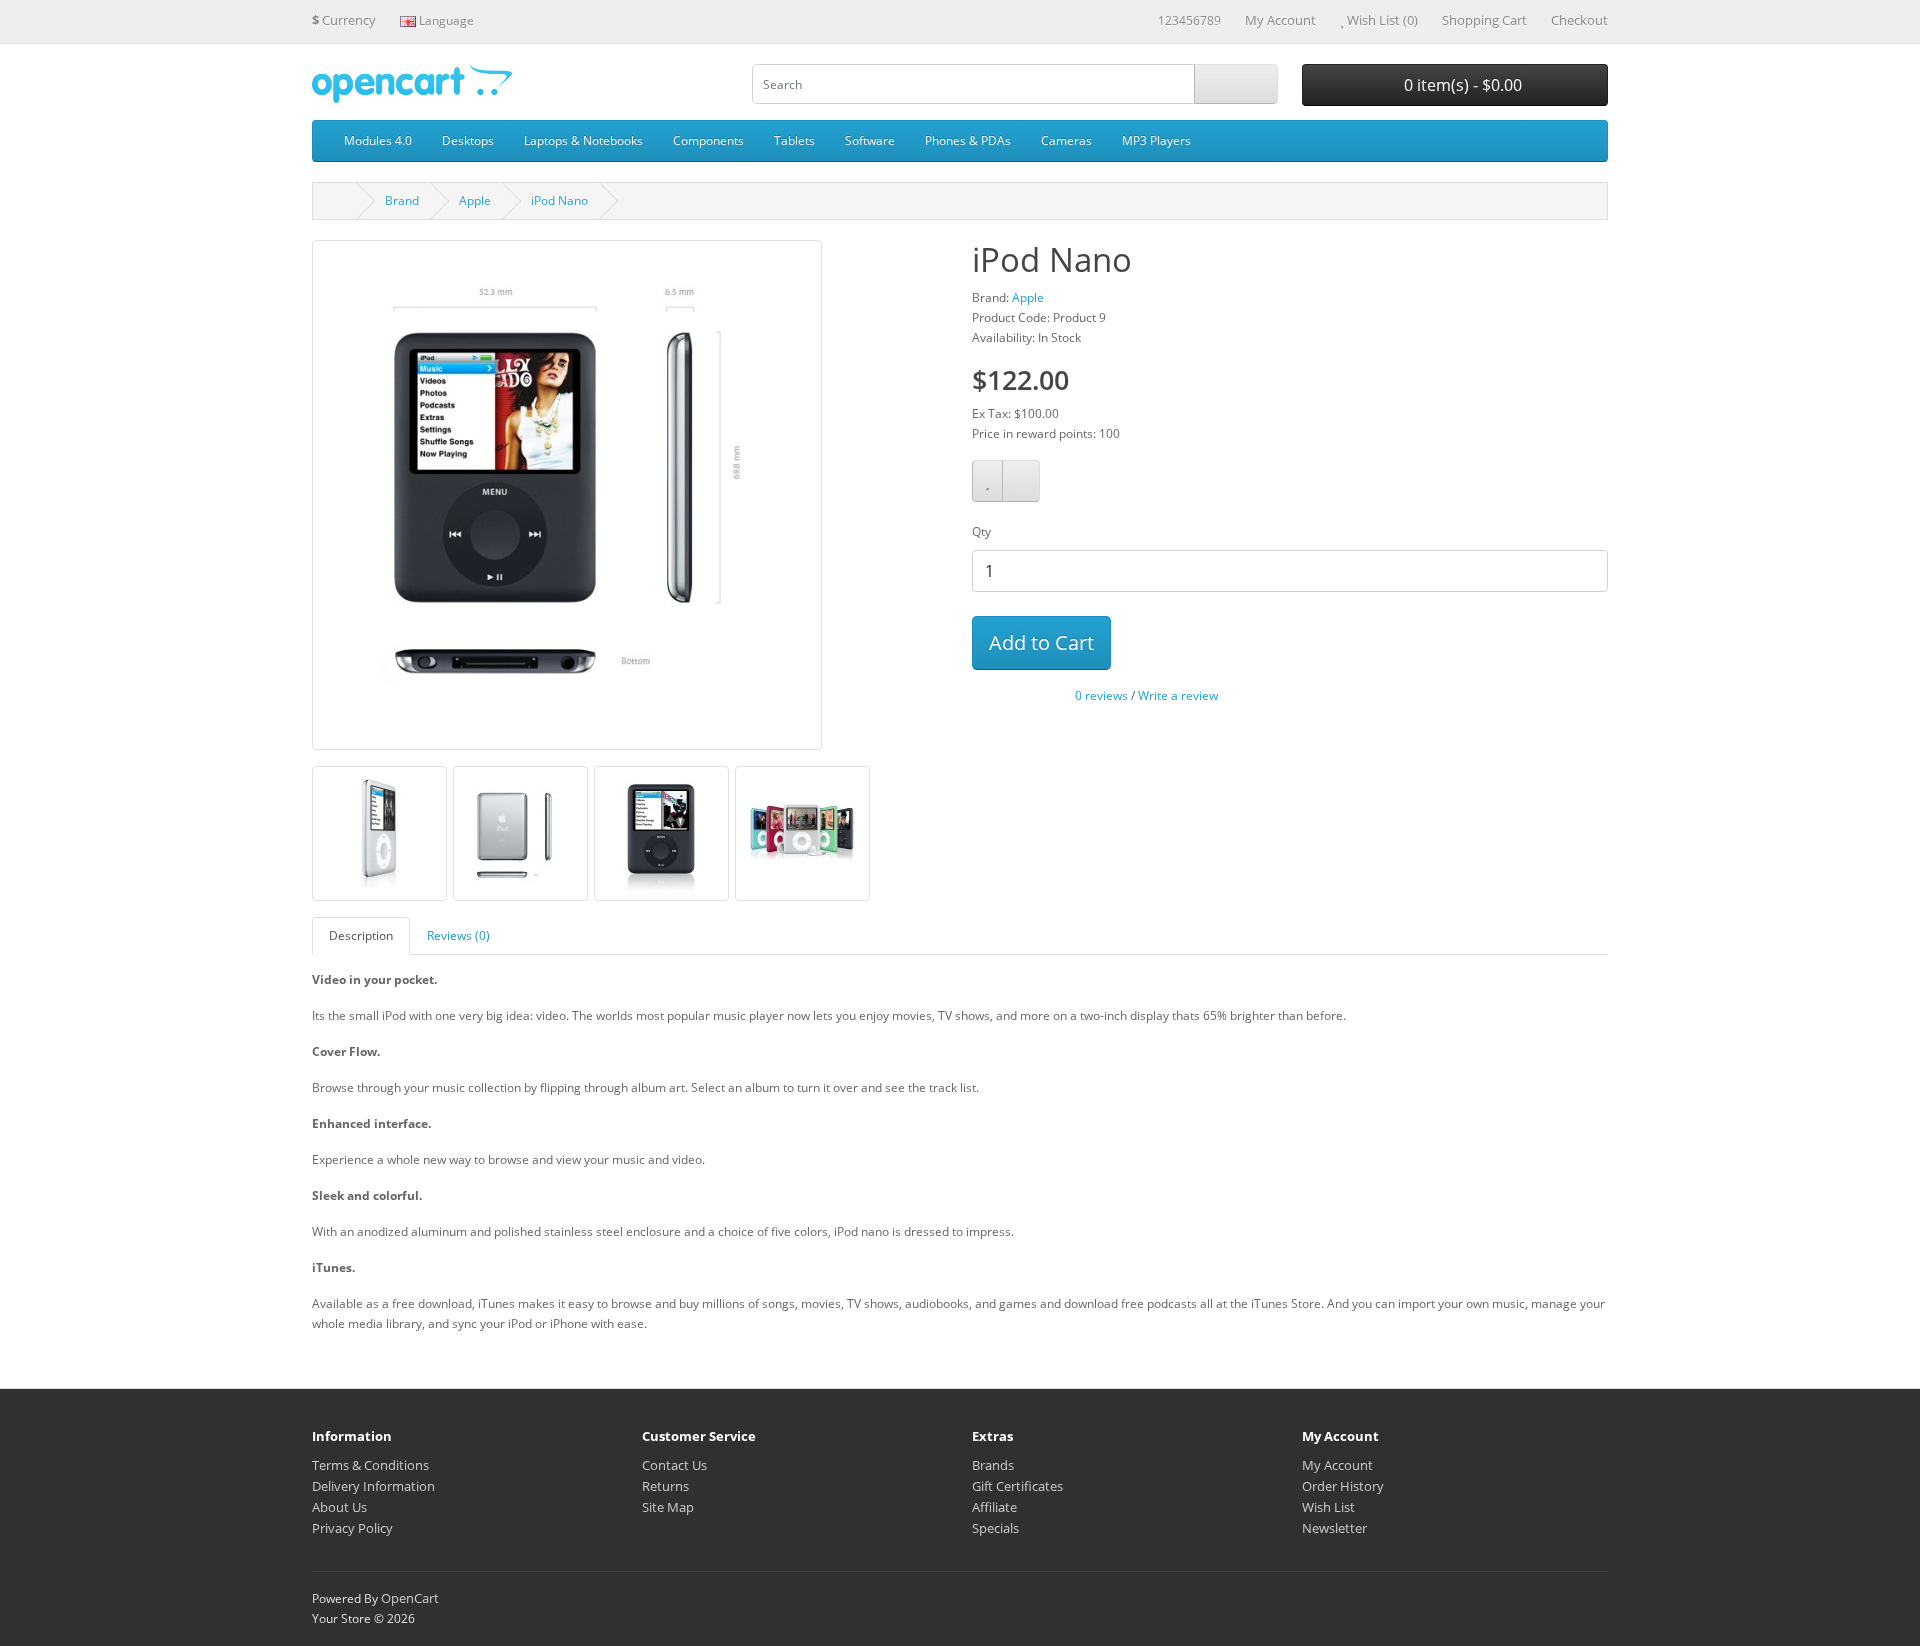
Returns (665, 1486)
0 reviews (1101, 695)
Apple (475, 200)
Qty (981, 531)
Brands (993, 1465)
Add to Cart (1041, 642)
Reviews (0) (458, 935)
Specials (995, 1528)
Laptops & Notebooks (583, 140)
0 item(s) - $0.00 (1461, 85)
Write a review (1178, 695)
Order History (1343, 1486)
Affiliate (994, 1507)
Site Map (668, 1507)
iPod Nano (559, 200)
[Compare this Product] (1021, 481)
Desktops (468, 140)
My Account (1337, 1465)
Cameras (1066, 140)
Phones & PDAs (968, 140)
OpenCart (410, 1598)
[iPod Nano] (567, 501)
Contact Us (674, 1465)
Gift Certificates (1017, 1486)
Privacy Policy (352, 1528)
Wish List (1328, 1507)
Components (708, 140)
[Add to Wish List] (987, 481)
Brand (402, 200)
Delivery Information (373, 1486)
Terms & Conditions (370, 1465)
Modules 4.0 (378, 140)
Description (361, 935)
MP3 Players (1156, 140)
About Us (339, 1507)
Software (870, 140)
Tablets (794, 140)
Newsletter (1334, 1528)
